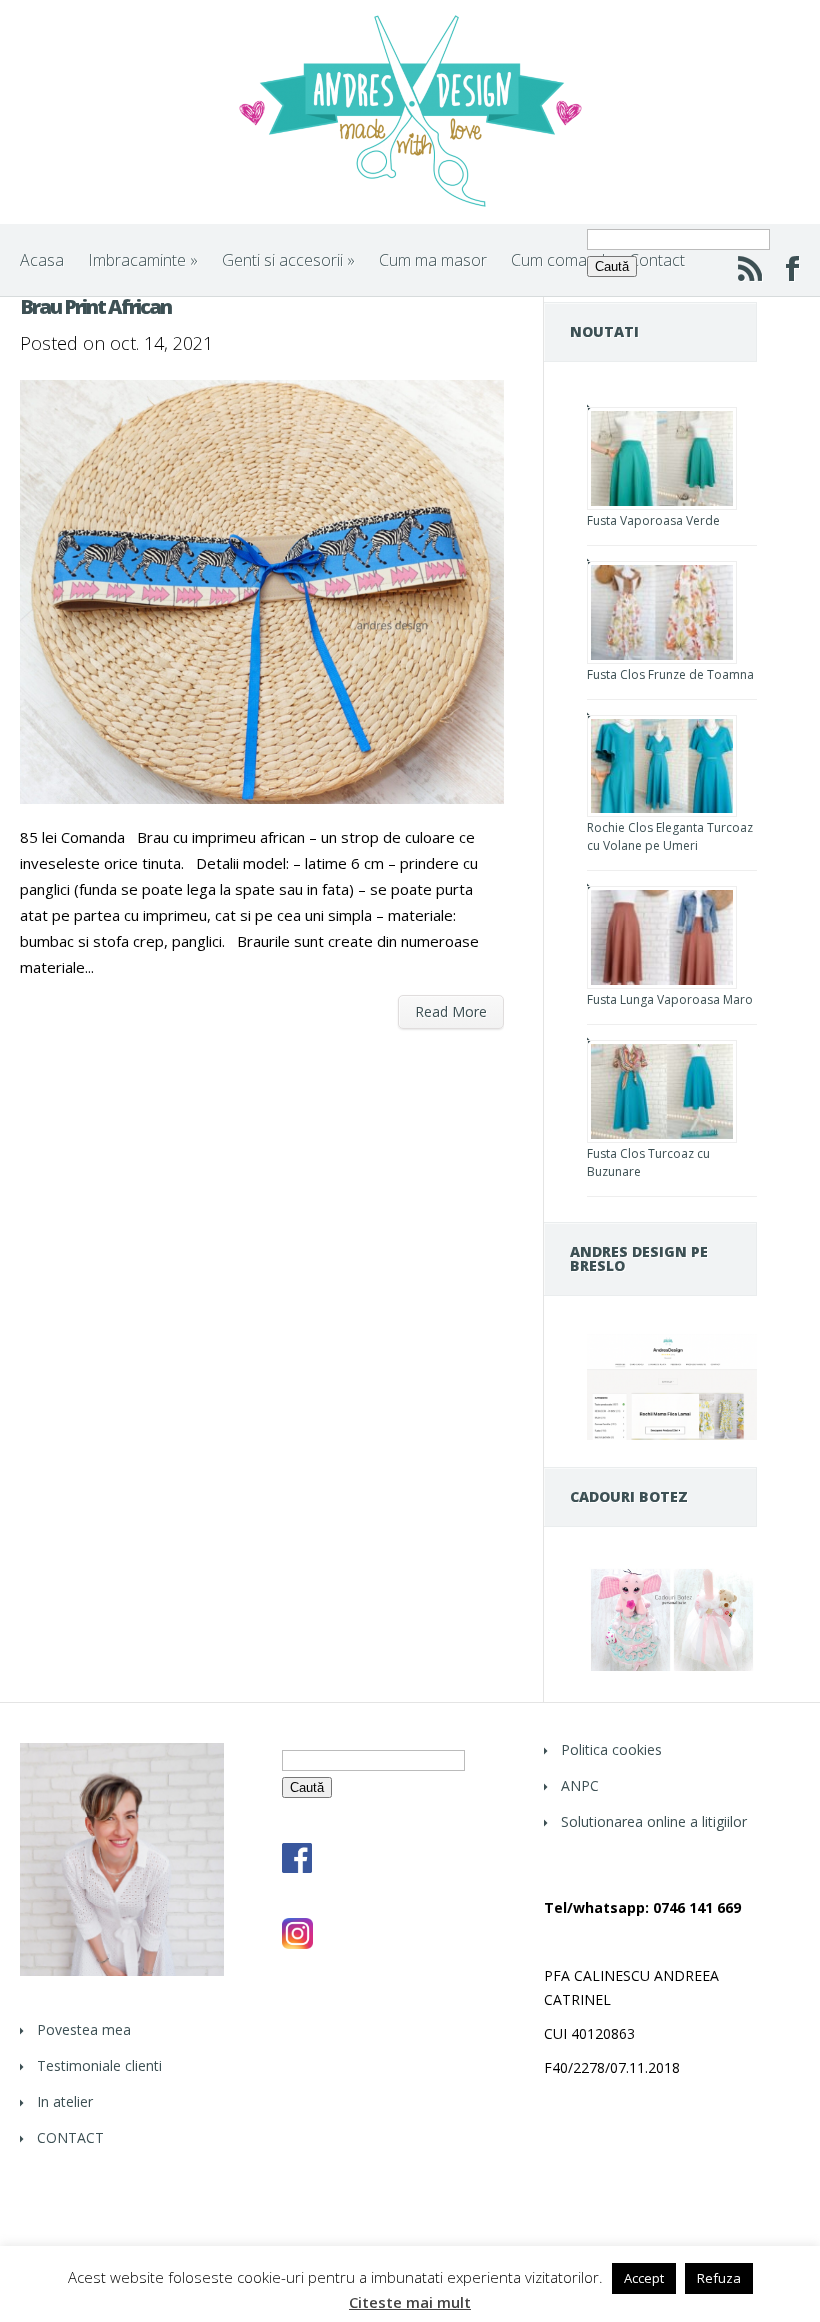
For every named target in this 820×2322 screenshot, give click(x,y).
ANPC (580, 1785)
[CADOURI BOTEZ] (672, 1669)
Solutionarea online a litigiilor (654, 1821)
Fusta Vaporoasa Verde (653, 520)
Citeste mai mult (410, 2302)
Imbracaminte (143, 260)
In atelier (65, 2101)
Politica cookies (611, 1749)
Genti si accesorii (288, 260)
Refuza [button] (719, 2278)
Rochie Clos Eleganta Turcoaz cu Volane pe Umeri (670, 836)
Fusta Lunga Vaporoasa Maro (670, 999)
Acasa (42, 260)
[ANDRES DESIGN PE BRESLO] (672, 1434)
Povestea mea (84, 2029)
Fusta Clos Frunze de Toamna (670, 674)
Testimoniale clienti (99, 2065)
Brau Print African (95, 306)
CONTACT (70, 2137)
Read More (451, 1011)
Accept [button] (644, 2278)
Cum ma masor (433, 260)
